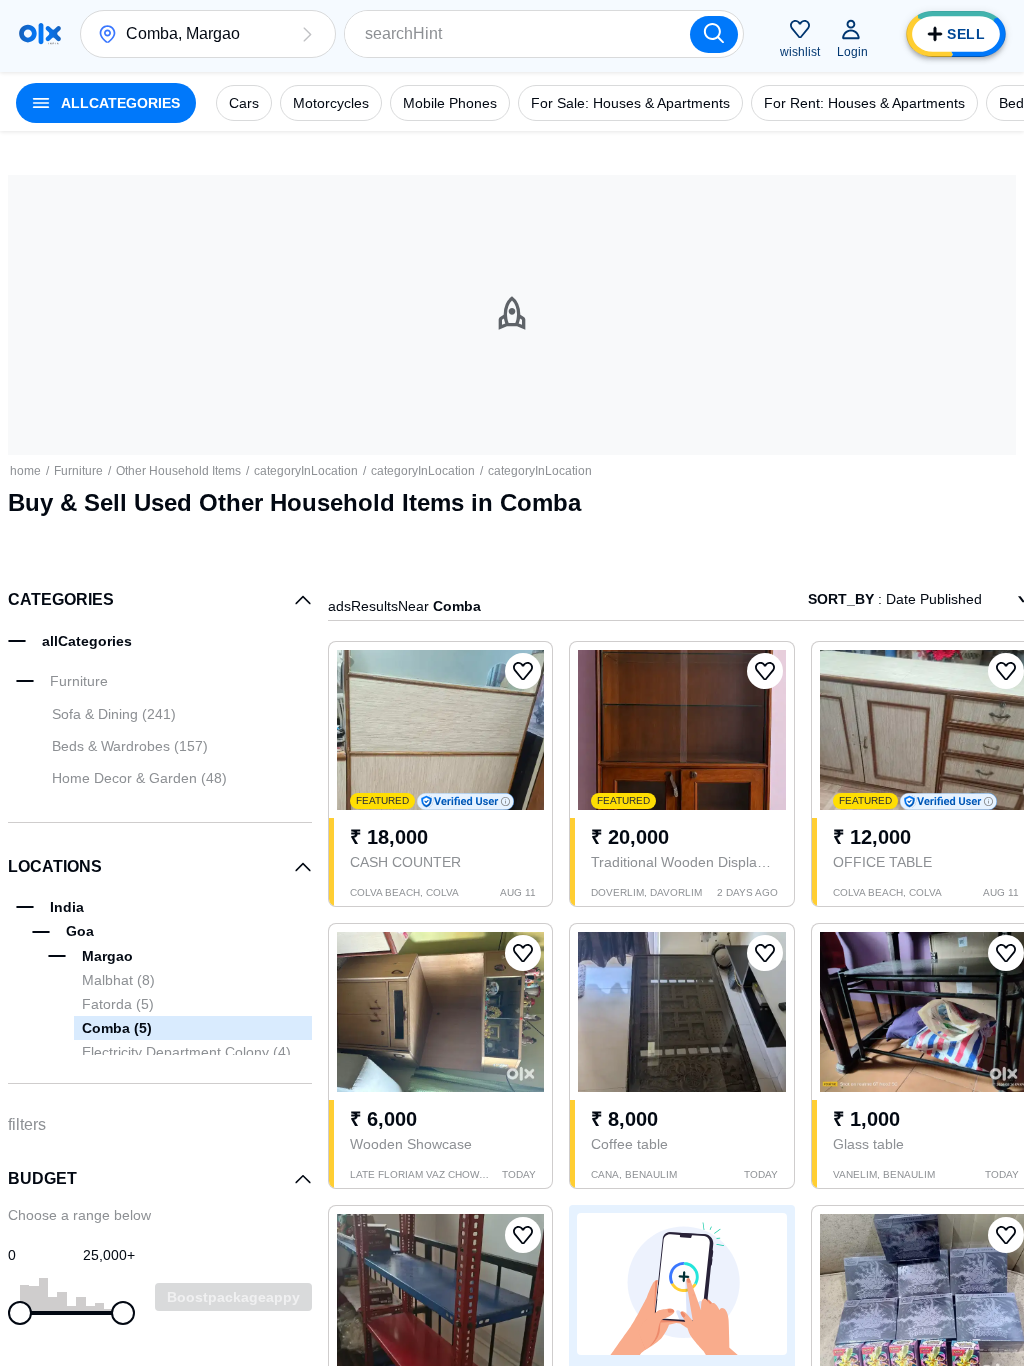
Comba (117, 1028)
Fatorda (118, 1004)
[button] (307, 34)
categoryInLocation (306, 471)
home (25, 471)
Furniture (78, 471)
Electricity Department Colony (186, 1052)
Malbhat (118, 980)
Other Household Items (178, 471)
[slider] (20, 1313)
